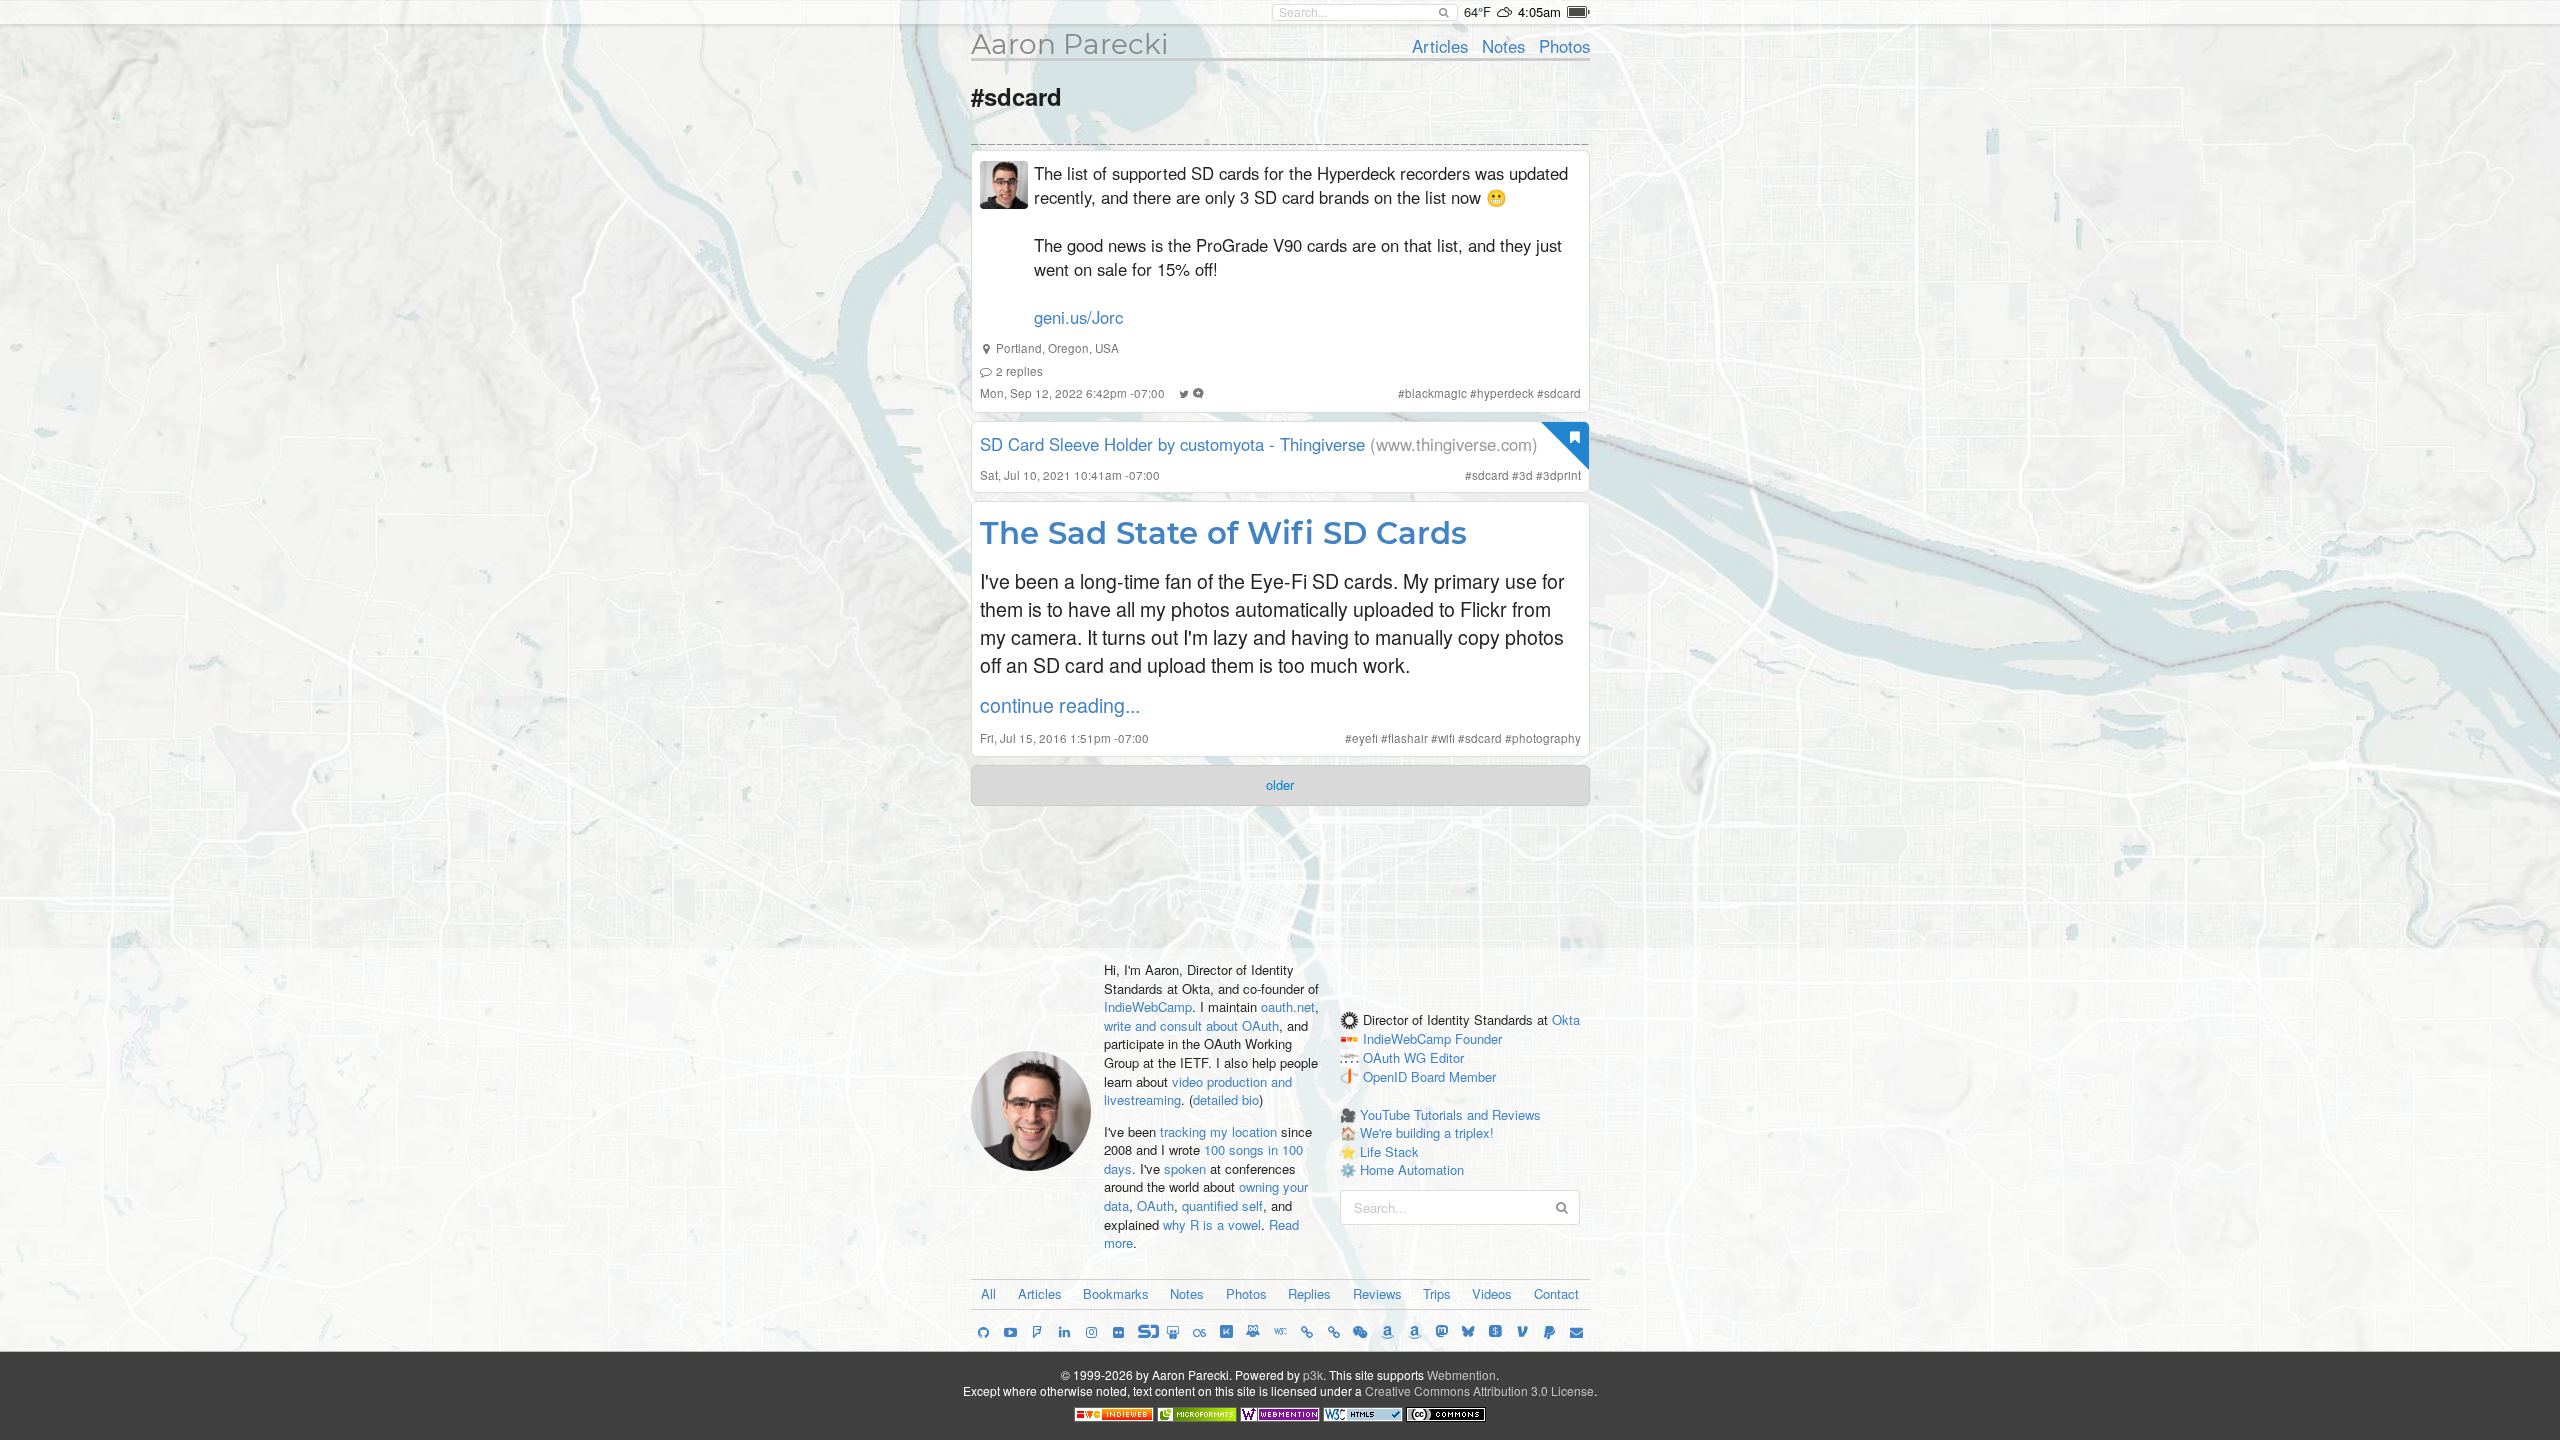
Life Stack (1389, 1151)
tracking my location (1218, 1131)
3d (1526, 475)
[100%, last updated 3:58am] (1578, 12)
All (988, 1293)
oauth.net (1288, 1006)
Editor (1447, 1058)
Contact (1556, 1293)
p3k (1313, 1374)
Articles (1440, 46)
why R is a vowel (1212, 1224)
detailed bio (1226, 1099)
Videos (1492, 1293)
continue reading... (1060, 704)
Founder (1478, 1039)
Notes (1503, 46)
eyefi (1365, 738)
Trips (1437, 1293)
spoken (1185, 1168)
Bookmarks (1116, 1293)
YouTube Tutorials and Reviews (1450, 1114)
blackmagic (1436, 393)
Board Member (1453, 1076)
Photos (1564, 46)
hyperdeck (1505, 393)
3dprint (1562, 475)
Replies (1309, 1293)
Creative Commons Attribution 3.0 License (1479, 1390)
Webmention (1461, 1374)
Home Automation (1412, 1169)
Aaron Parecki (1070, 44)
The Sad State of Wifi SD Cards (1223, 533)
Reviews (1377, 1293)
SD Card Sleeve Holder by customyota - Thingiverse (1172, 444)
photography (1546, 738)
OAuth (1155, 1205)
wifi (1446, 738)
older (1280, 784)
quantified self (1222, 1205)
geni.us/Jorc (1078, 317)
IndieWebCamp (1148, 1006)
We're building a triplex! (1427, 1132)
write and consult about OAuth (1191, 1025)
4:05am (1539, 11)
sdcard (1562, 393)
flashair (1408, 738)
